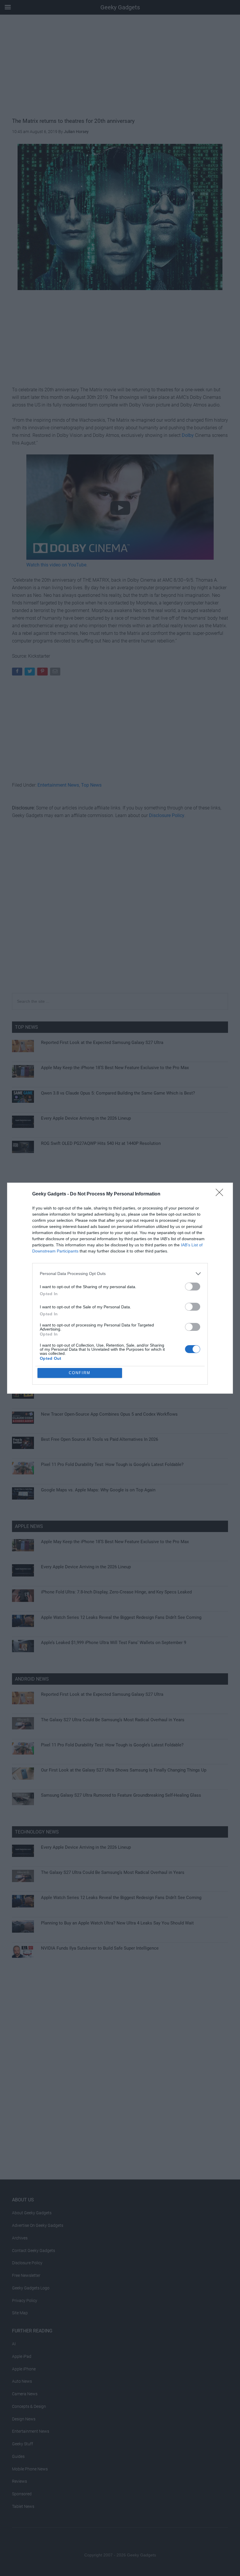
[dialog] (120, 1288)
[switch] (193, 1287)
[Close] (221, 1194)
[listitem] (120, 1274)
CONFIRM (80, 1373)
